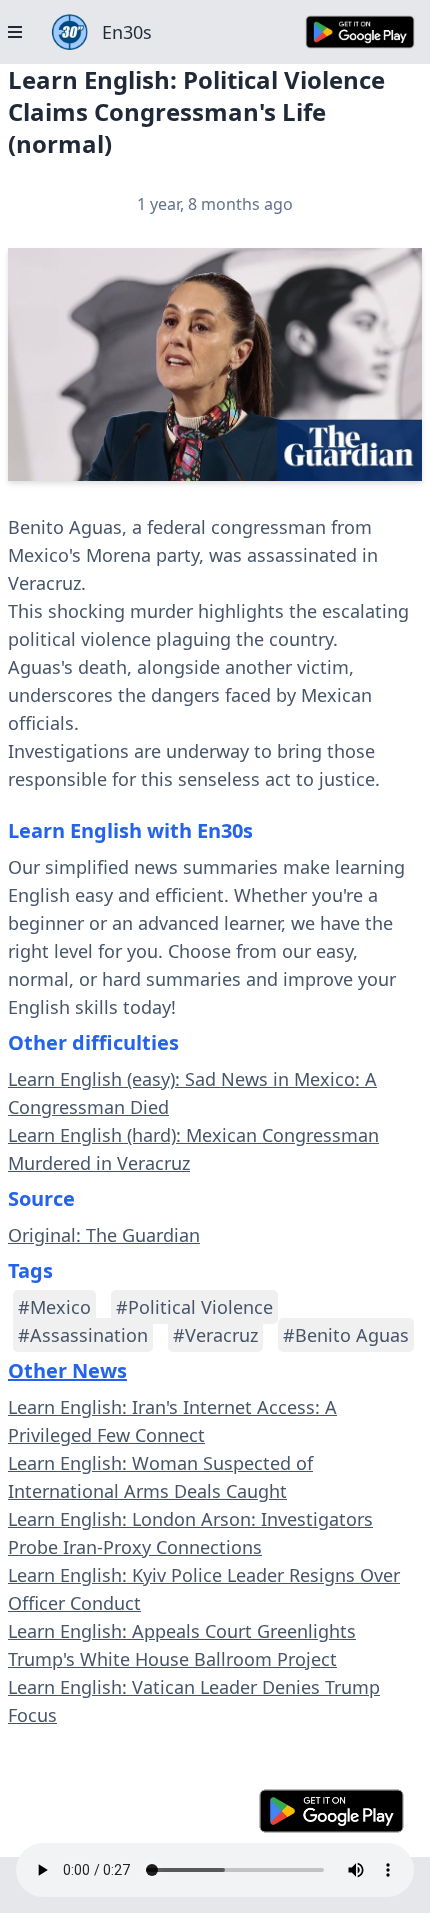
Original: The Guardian (104, 1235)
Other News (67, 1370)
